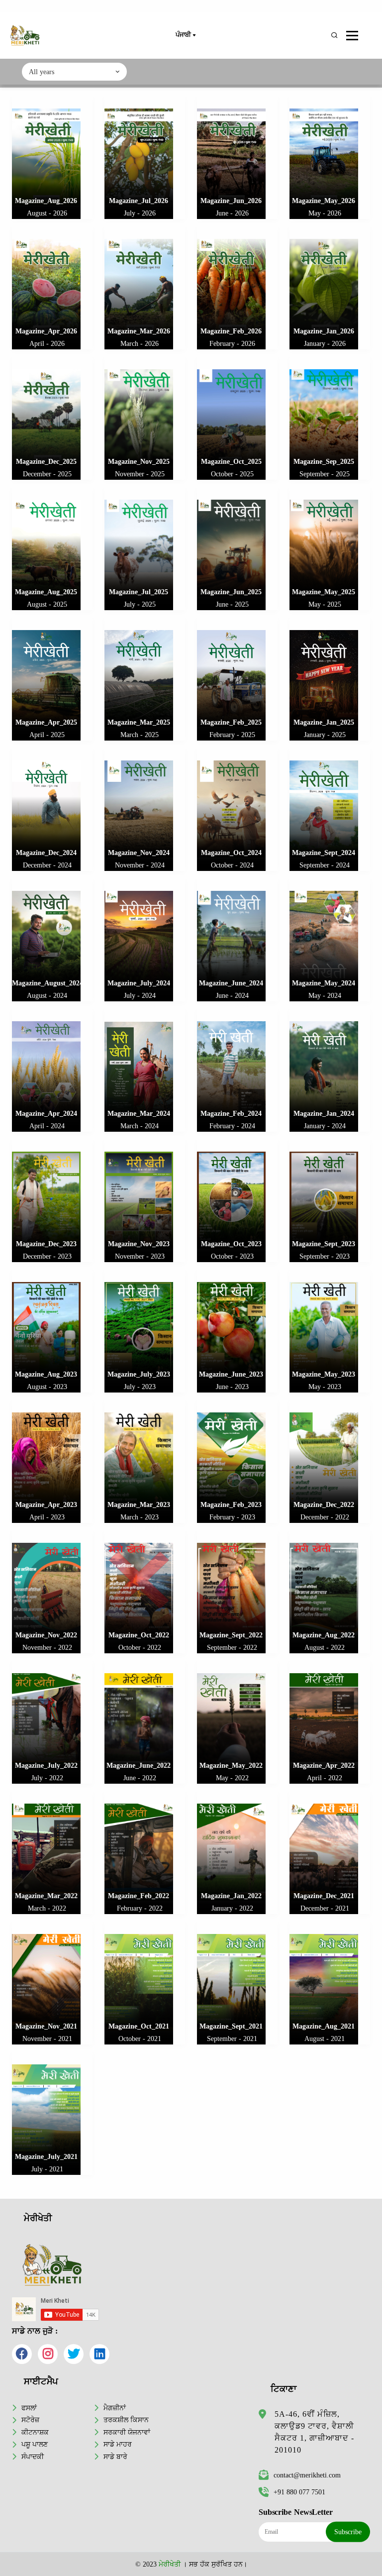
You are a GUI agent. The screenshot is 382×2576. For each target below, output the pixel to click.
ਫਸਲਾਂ (29, 2408)
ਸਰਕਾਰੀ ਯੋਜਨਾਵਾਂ (127, 2432)
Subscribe (348, 2532)
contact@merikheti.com (307, 2475)
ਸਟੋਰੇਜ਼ (30, 2420)
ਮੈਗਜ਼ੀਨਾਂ (115, 2408)
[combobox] (74, 72)
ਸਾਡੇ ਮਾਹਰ (118, 2444)
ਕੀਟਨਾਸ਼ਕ (35, 2432)
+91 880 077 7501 (299, 2492)
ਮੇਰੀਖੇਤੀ (170, 2564)
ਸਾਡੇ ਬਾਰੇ (115, 2457)
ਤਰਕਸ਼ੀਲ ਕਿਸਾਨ (126, 2420)
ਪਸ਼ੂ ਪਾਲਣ (35, 2444)
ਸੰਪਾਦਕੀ (33, 2457)
